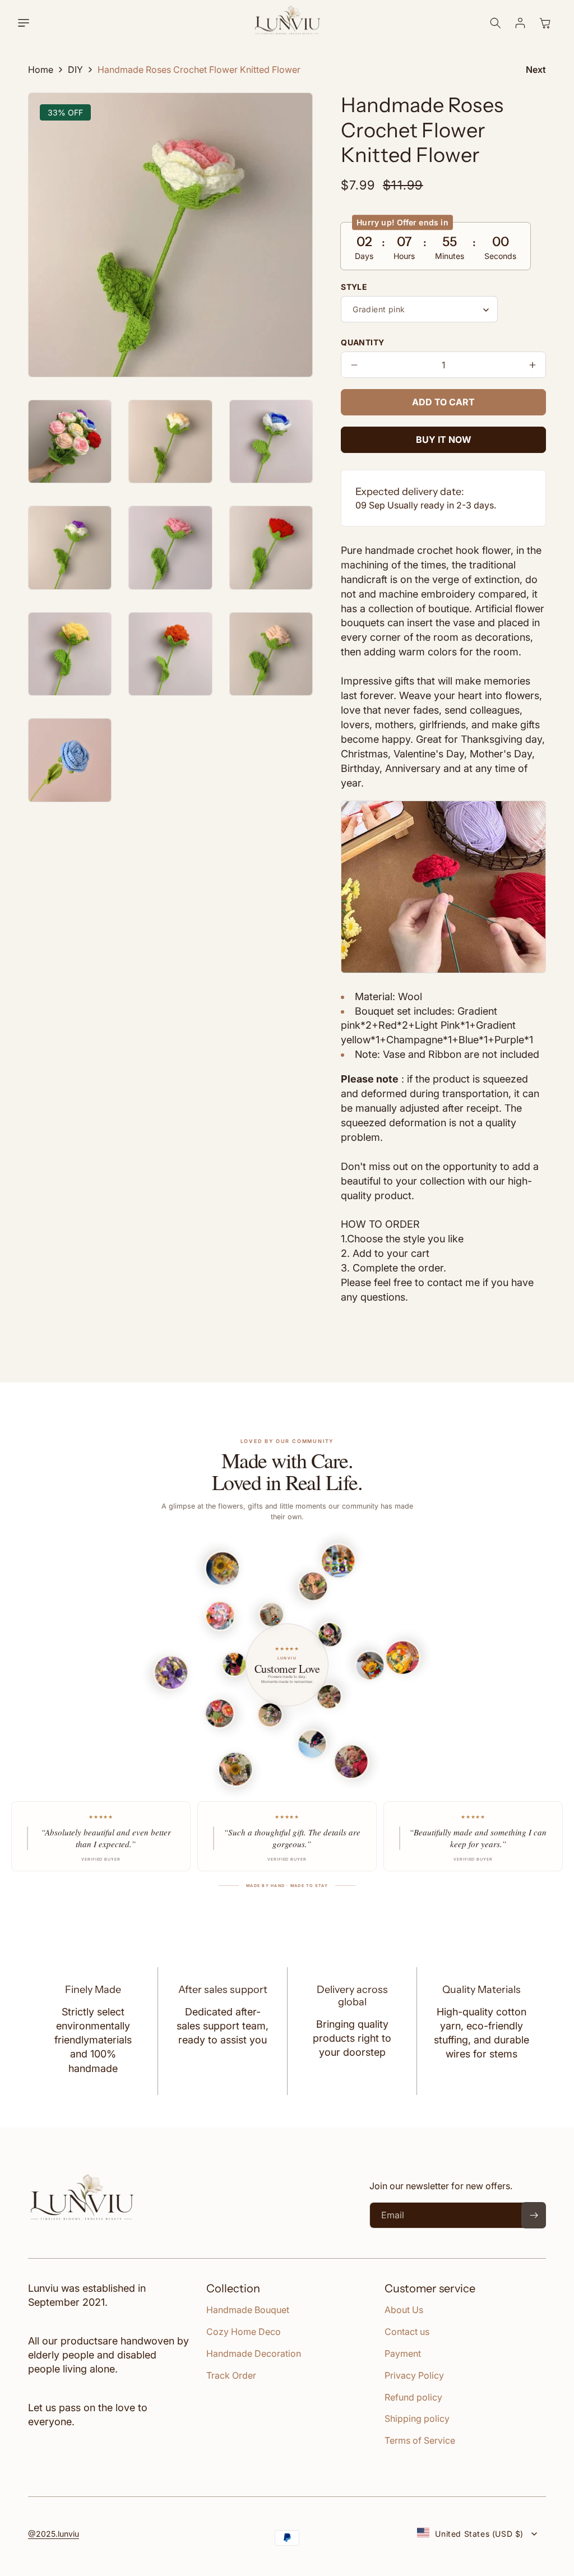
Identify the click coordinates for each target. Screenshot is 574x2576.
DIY (75, 70)
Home (41, 70)
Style (354, 287)
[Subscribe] (534, 2215)
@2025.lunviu (54, 2534)
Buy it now (444, 440)
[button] (30, 23)
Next (536, 70)
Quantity (362, 342)
